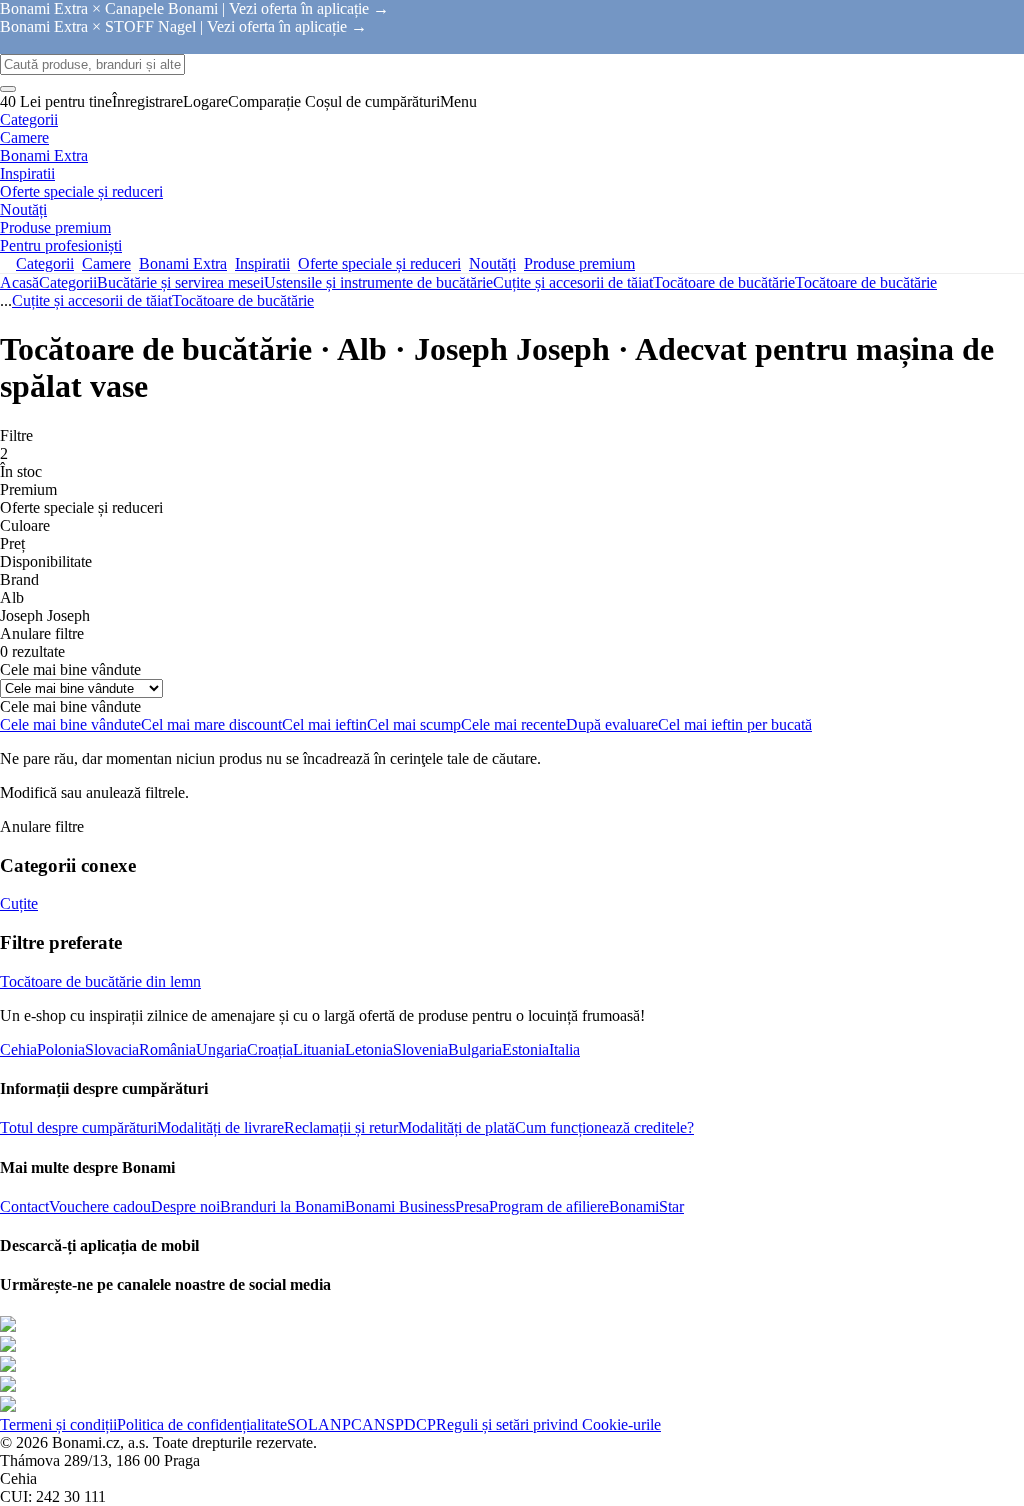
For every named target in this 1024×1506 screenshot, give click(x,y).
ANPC (340, 1424)
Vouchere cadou (100, 1206)
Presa (472, 1206)
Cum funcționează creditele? (604, 1127)
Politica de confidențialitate (202, 1424)
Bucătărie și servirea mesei (180, 282)
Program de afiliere (549, 1206)
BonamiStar (646, 1206)
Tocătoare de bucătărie (866, 282)
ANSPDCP (399, 1424)
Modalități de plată (456, 1127)
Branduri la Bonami (282, 1206)
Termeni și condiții (58, 1424)
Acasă (19, 282)
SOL (302, 1424)
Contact (24, 1206)
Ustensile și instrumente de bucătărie (378, 282)
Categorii (68, 282)
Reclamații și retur (341, 1127)
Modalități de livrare (220, 1127)
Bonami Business (400, 1206)
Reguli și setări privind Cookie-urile (548, 1424)
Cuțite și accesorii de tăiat (573, 282)
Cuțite (19, 903)
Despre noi (185, 1206)
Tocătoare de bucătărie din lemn (100, 981)
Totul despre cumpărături (78, 1127)
